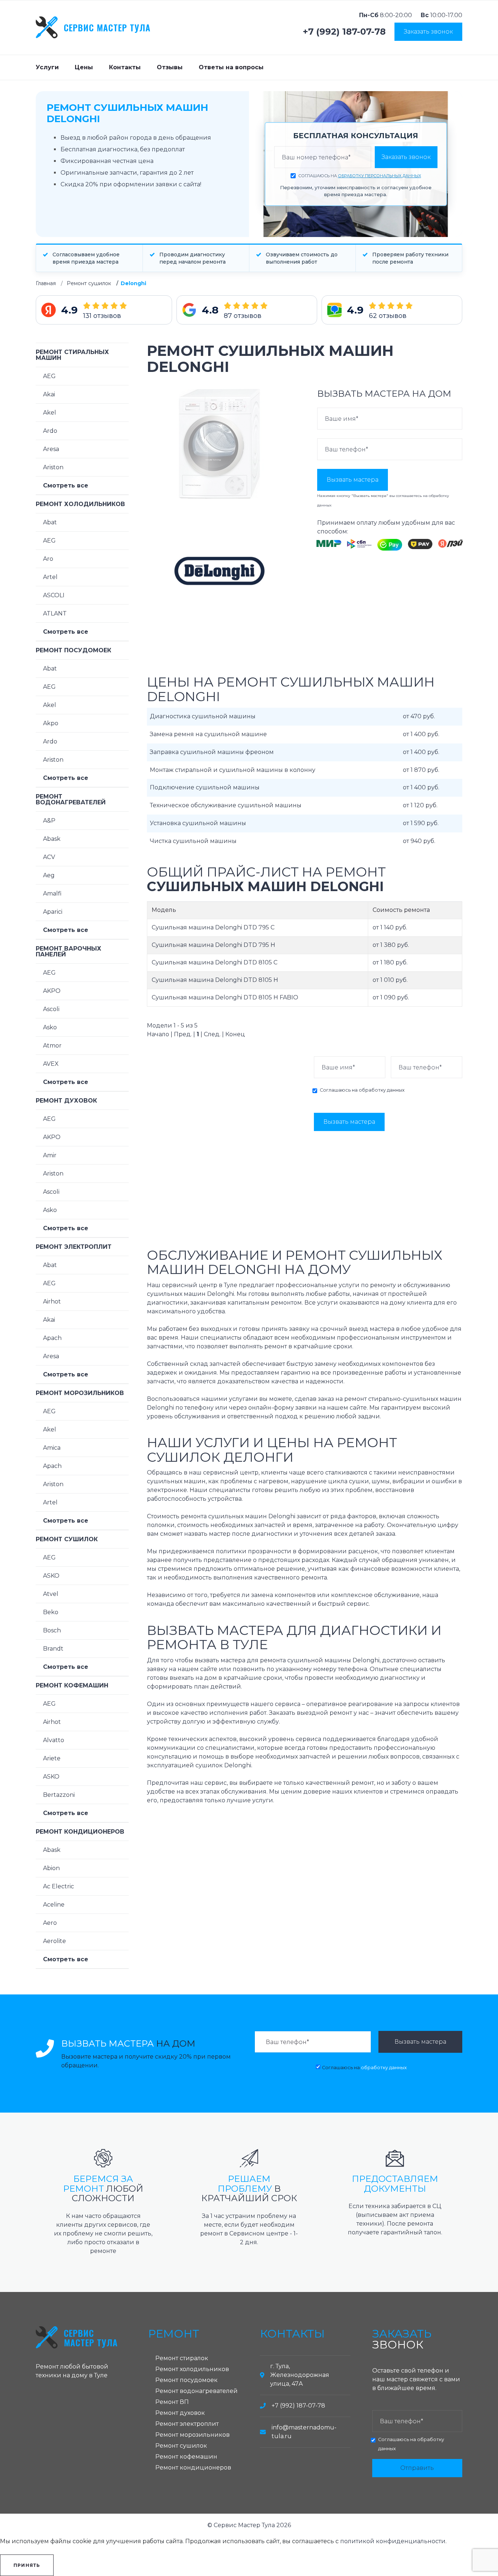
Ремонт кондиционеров (80, 1832)
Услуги (47, 67)
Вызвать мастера (353, 480)
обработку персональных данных (380, 176)
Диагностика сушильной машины (203, 716)
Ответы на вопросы (231, 67)
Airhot (52, 1301)
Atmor (52, 1046)
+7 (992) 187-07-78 (344, 32)
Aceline (54, 1905)
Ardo (50, 431)
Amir (50, 1155)
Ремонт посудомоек (73, 650)
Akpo (51, 723)
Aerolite (55, 1941)
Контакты (125, 67)
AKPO (52, 991)
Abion (51, 1868)
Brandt (53, 1649)
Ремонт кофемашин (72, 1685)
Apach (52, 1338)
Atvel (51, 1594)
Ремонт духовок (66, 1101)
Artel (50, 577)
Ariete (52, 1758)
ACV (49, 857)
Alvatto (54, 1740)
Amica (52, 1448)
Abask (52, 839)
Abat (50, 522)
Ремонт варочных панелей (69, 951)
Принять (27, 2565)
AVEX (51, 1064)
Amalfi (52, 893)
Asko (50, 1027)
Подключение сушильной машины (205, 787)
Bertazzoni (59, 1795)
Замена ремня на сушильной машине (208, 734)
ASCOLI (54, 595)
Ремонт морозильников (80, 1393)
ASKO (51, 1576)
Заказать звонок (428, 32)
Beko (51, 1612)
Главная (46, 283)
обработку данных (382, 1090)
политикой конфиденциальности (393, 2541)
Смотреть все (66, 485)
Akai (49, 394)
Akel (50, 413)
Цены (84, 67)
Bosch (52, 1630)
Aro (48, 559)
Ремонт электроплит (74, 1247)
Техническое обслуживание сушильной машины (226, 805)
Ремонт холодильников (80, 504)
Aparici (53, 912)
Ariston (53, 467)
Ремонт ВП (172, 2402)
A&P (49, 821)
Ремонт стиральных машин (72, 355)
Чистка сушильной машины (193, 841)
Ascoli (51, 1009)
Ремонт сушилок (89, 283)
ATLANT (55, 613)
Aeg (49, 875)
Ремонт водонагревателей (71, 799)
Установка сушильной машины (198, 823)
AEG (49, 376)
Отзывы (170, 67)
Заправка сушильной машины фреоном (212, 752)
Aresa (51, 449)
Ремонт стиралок (182, 2358)
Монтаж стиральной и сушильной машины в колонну (233, 770)
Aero (50, 1923)
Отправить (417, 2468)
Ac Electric (59, 1886)
